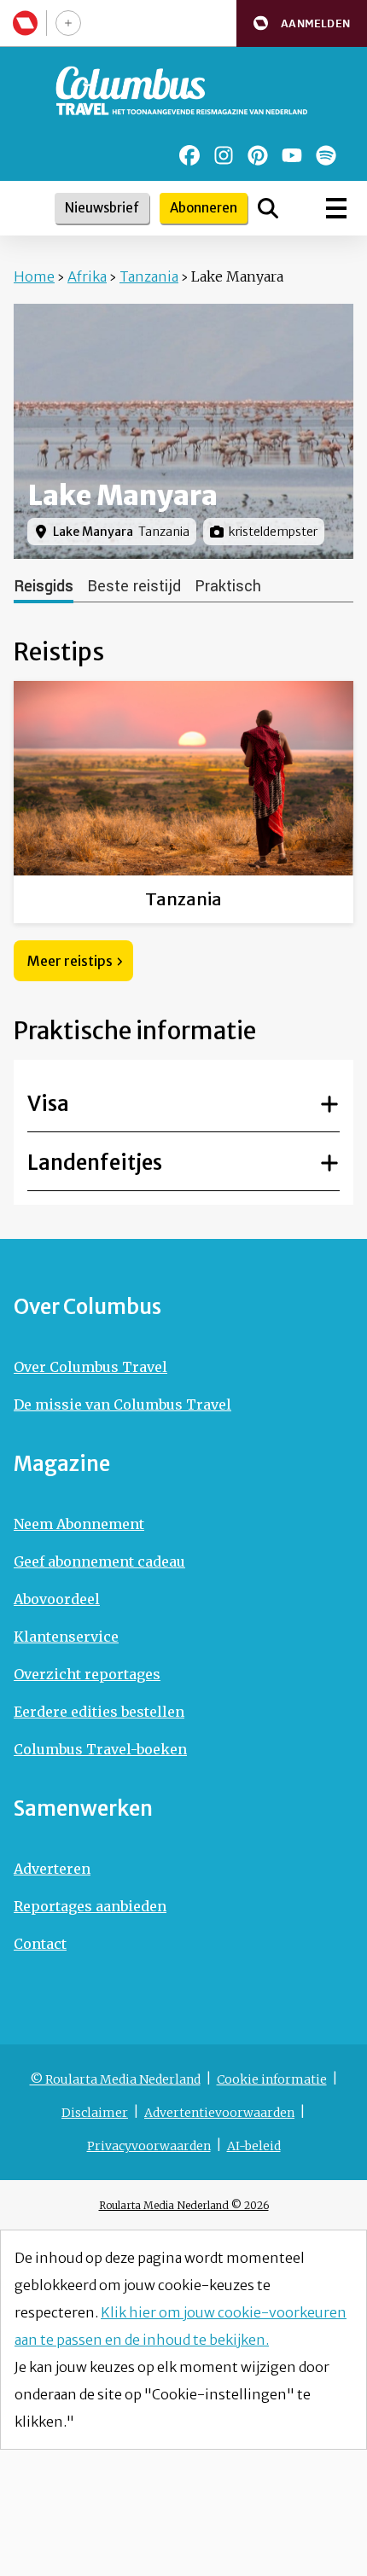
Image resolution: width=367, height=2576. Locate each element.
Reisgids (44, 586)
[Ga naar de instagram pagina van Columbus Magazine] (224, 155)
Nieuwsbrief (102, 208)
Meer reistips (70, 961)
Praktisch (228, 586)
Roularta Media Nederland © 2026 (184, 2205)
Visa (48, 1104)
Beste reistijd (134, 586)
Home (34, 276)
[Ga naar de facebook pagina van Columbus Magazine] (189, 155)
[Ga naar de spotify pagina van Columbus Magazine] (326, 155)
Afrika (87, 276)
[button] (302, 23)
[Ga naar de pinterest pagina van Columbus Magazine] (258, 155)
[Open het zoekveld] (268, 208)
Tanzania (149, 276)
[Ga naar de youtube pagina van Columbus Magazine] (292, 155)
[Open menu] (336, 208)
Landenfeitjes (95, 1163)
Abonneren (204, 208)
